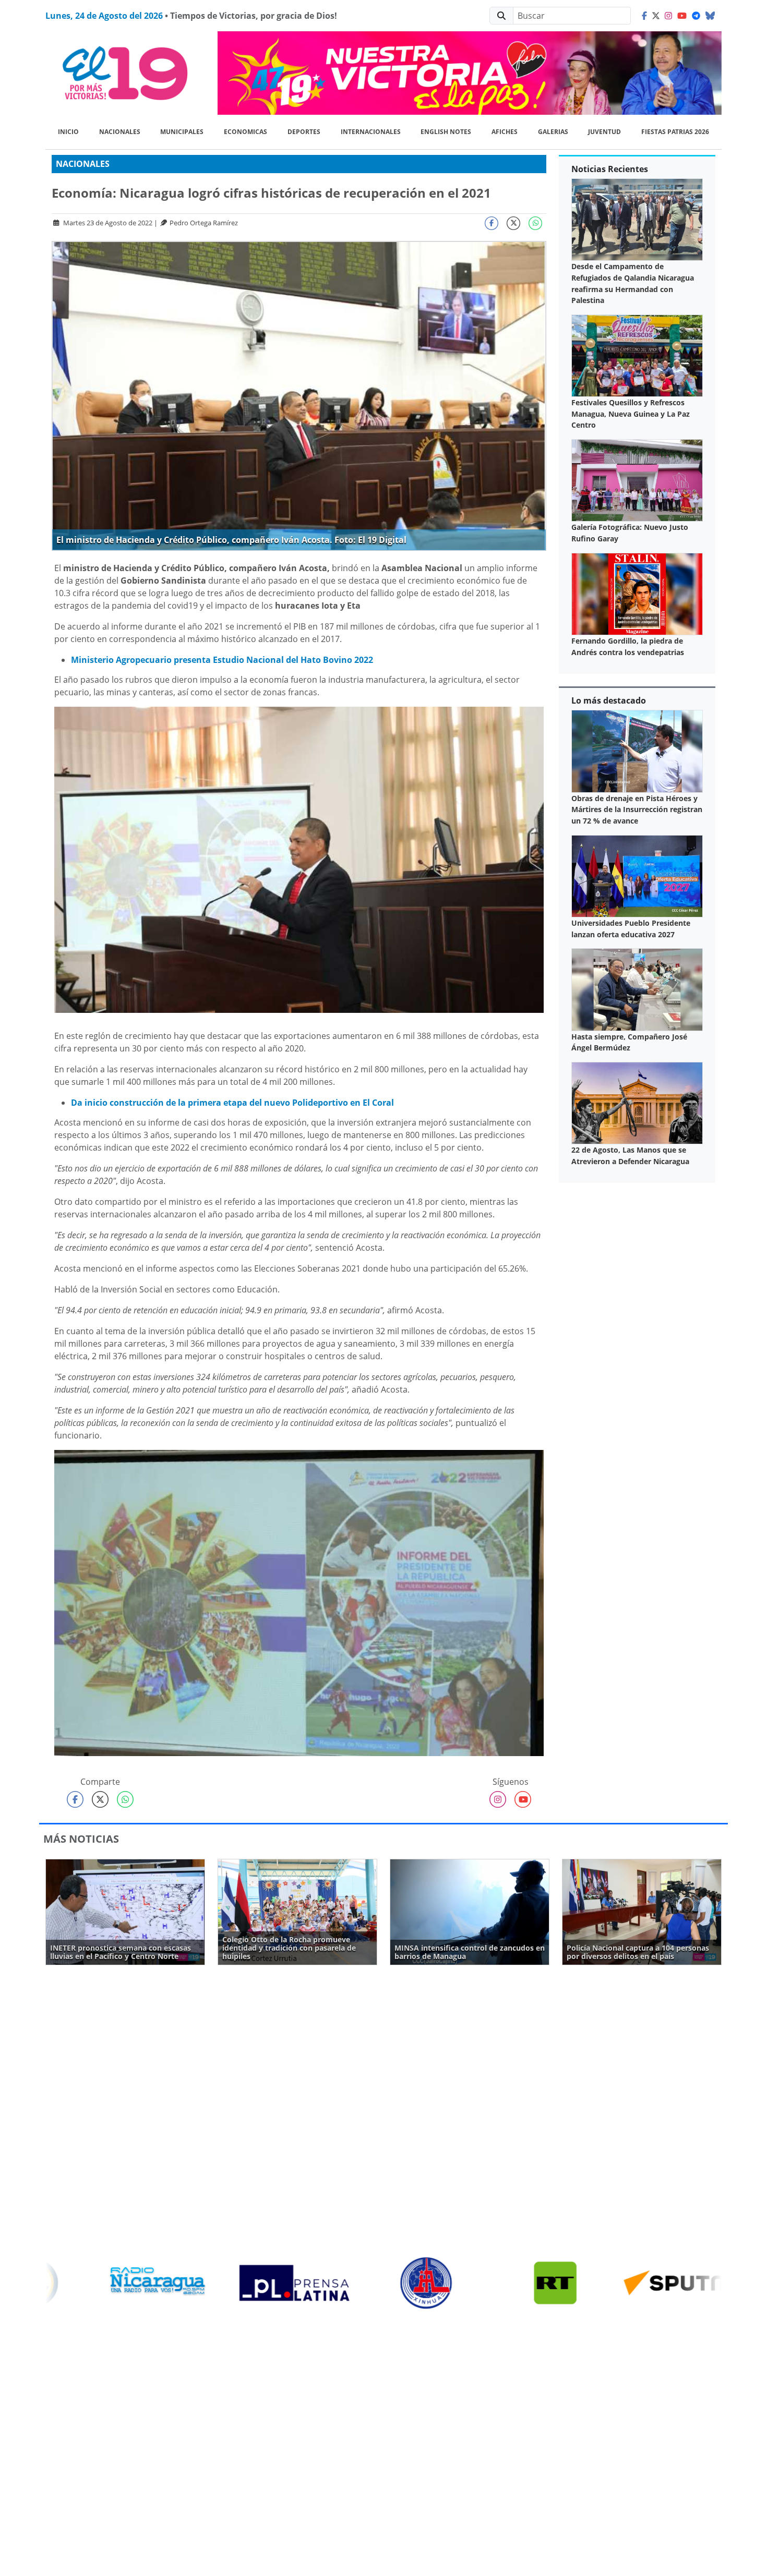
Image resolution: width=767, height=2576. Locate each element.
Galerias (553, 132)
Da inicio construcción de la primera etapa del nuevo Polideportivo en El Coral (232, 1103)
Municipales (182, 132)
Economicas (245, 132)
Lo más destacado (609, 700)
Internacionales (371, 132)
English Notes (446, 132)
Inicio (68, 132)
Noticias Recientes (610, 169)
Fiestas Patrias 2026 (675, 132)
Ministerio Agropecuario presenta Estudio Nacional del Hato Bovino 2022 (222, 660)
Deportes (304, 132)
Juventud (604, 132)
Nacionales (120, 132)
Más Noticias (81, 1839)
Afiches (505, 132)
